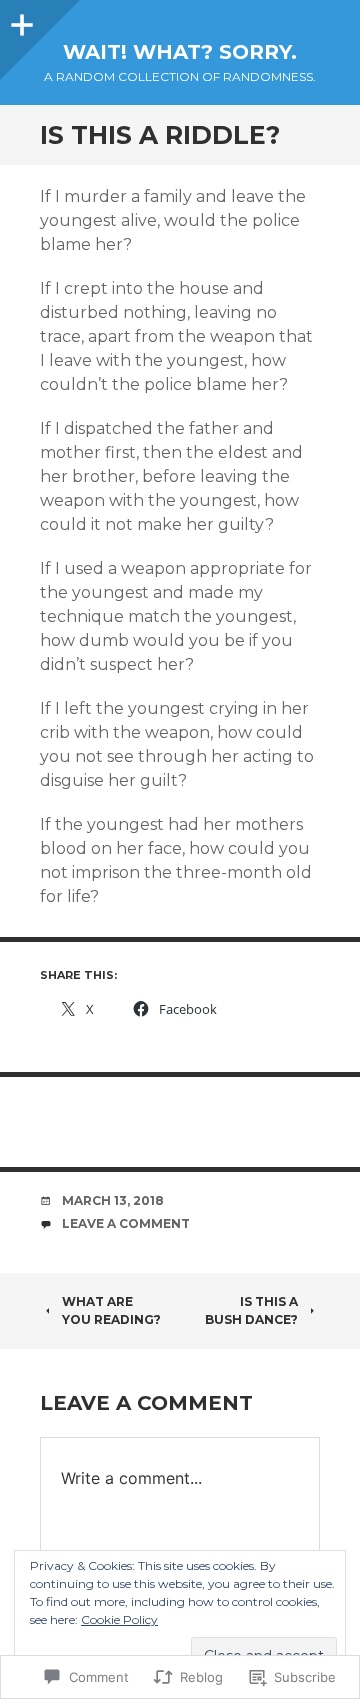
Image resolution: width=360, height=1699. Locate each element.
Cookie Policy (119, 1619)
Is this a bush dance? (251, 1310)
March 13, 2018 (113, 1200)
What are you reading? (111, 1310)
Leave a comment (126, 1223)
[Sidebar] (20, 20)
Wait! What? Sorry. (180, 52)
